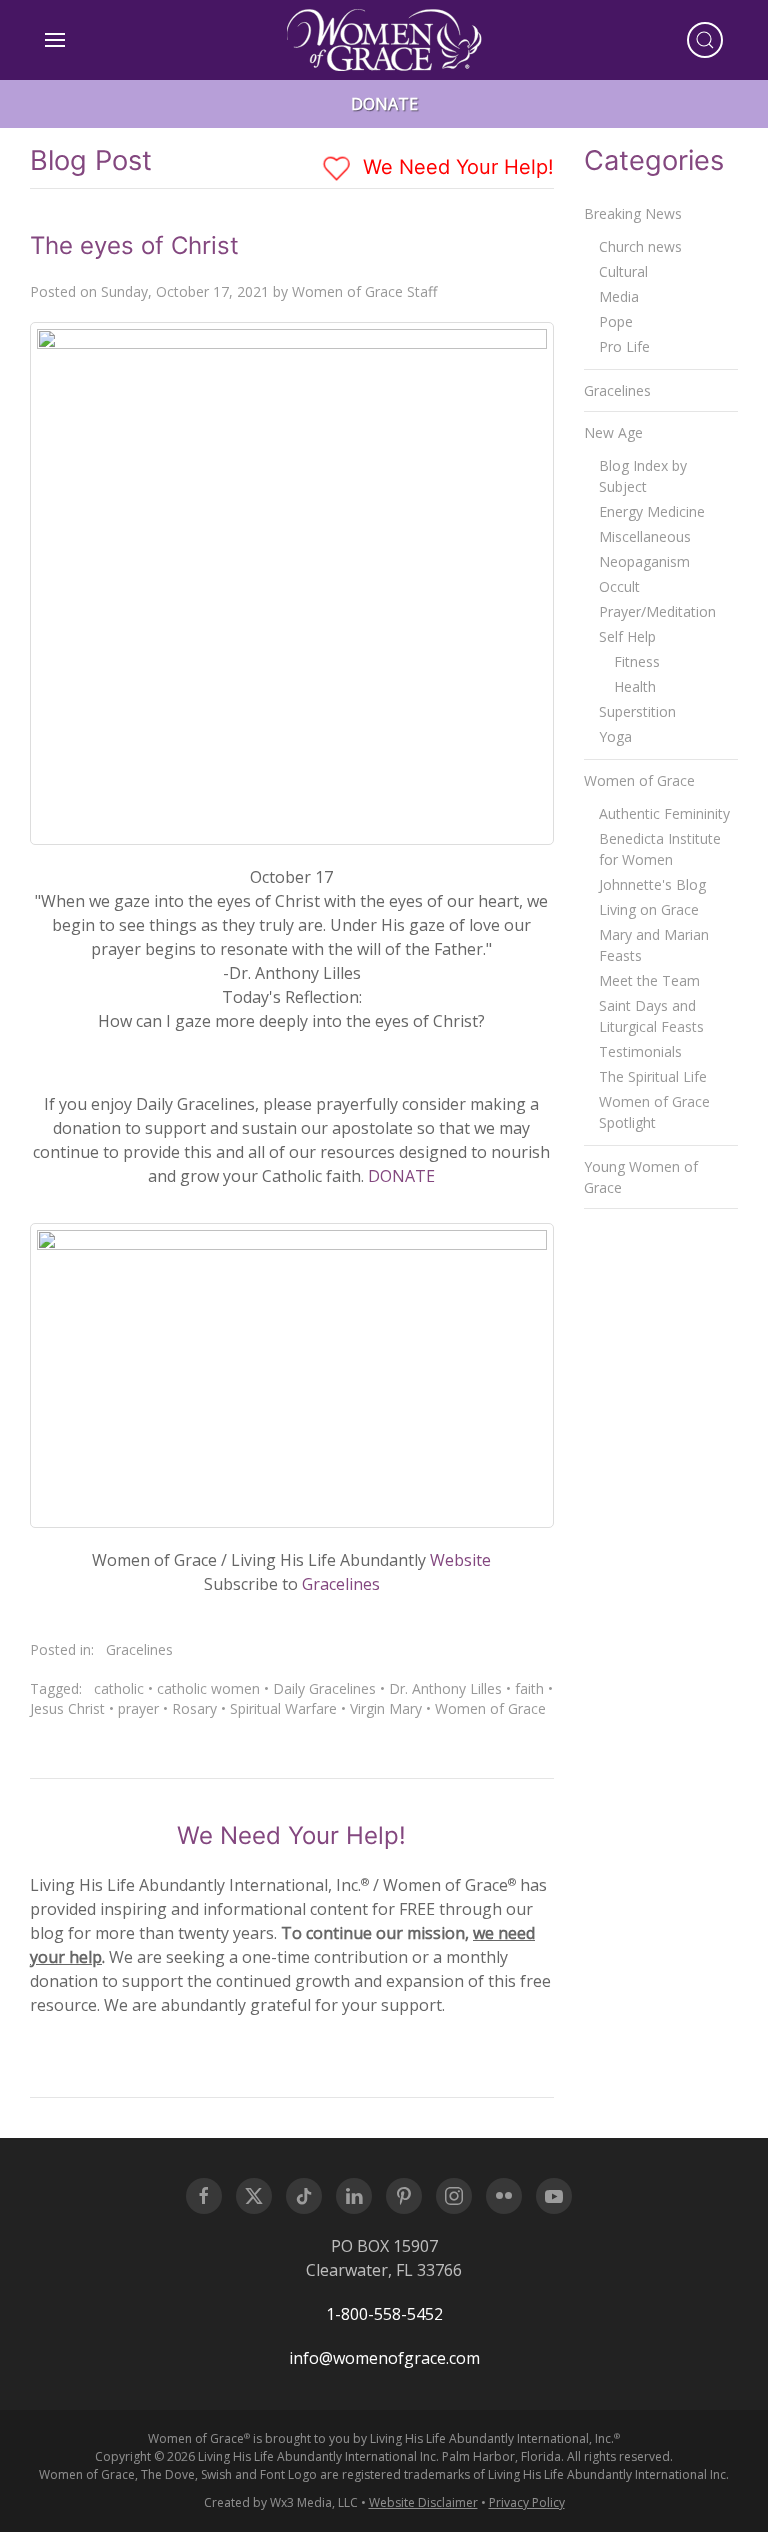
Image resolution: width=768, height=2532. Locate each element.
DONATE (401, 1176)
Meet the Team (649, 980)
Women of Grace (490, 1708)
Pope (616, 321)
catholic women (208, 1688)
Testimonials (640, 1051)
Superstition (637, 711)
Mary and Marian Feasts (654, 945)
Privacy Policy (527, 2502)
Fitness (637, 661)
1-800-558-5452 (384, 2314)
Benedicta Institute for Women (660, 849)
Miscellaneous (645, 536)
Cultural (623, 271)
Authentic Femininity (664, 813)
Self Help (627, 636)
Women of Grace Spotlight (654, 1112)
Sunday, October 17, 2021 (185, 291)
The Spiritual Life (653, 1076)
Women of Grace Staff (364, 291)
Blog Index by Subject (643, 476)
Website (460, 1560)
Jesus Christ (67, 1708)
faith (529, 1688)
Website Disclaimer (423, 2502)
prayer (138, 1708)
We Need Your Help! (455, 167)
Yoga (615, 736)
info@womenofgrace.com (384, 2358)
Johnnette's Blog (652, 884)
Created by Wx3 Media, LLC (281, 2502)
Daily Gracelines (324, 1688)
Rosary (194, 1708)
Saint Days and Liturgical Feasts (651, 1016)
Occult (619, 586)
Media (619, 296)
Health (635, 686)
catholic (119, 1688)
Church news (640, 246)
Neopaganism (644, 561)
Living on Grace (649, 909)
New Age (613, 432)
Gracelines (341, 1584)
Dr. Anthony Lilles (445, 1688)
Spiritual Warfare (283, 1708)
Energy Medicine (652, 511)
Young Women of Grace (641, 1177)
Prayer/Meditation (657, 611)
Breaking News (633, 213)
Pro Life (624, 346)
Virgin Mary (386, 1708)
